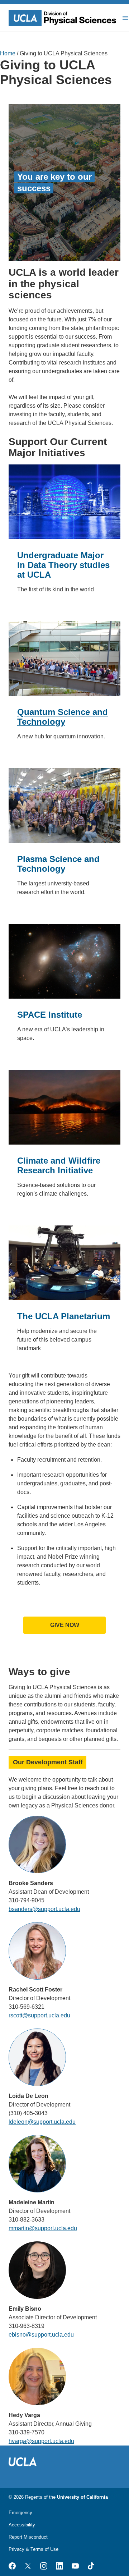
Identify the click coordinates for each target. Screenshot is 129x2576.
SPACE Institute (50, 1015)
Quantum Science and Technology (63, 717)
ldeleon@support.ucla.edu (42, 2122)
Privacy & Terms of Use (34, 2549)
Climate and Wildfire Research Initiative (59, 1165)
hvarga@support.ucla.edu (41, 2441)
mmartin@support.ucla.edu (43, 2228)
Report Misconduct (28, 2537)
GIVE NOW (65, 1625)
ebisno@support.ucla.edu (41, 2335)
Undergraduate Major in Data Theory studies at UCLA (63, 565)
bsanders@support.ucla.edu (44, 1909)
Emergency (20, 2513)
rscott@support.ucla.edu (39, 2015)
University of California (82, 2497)
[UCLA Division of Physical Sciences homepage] (63, 18)
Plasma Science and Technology (58, 864)
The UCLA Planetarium (64, 1316)
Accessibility (22, 2525)
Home (8, 53)
